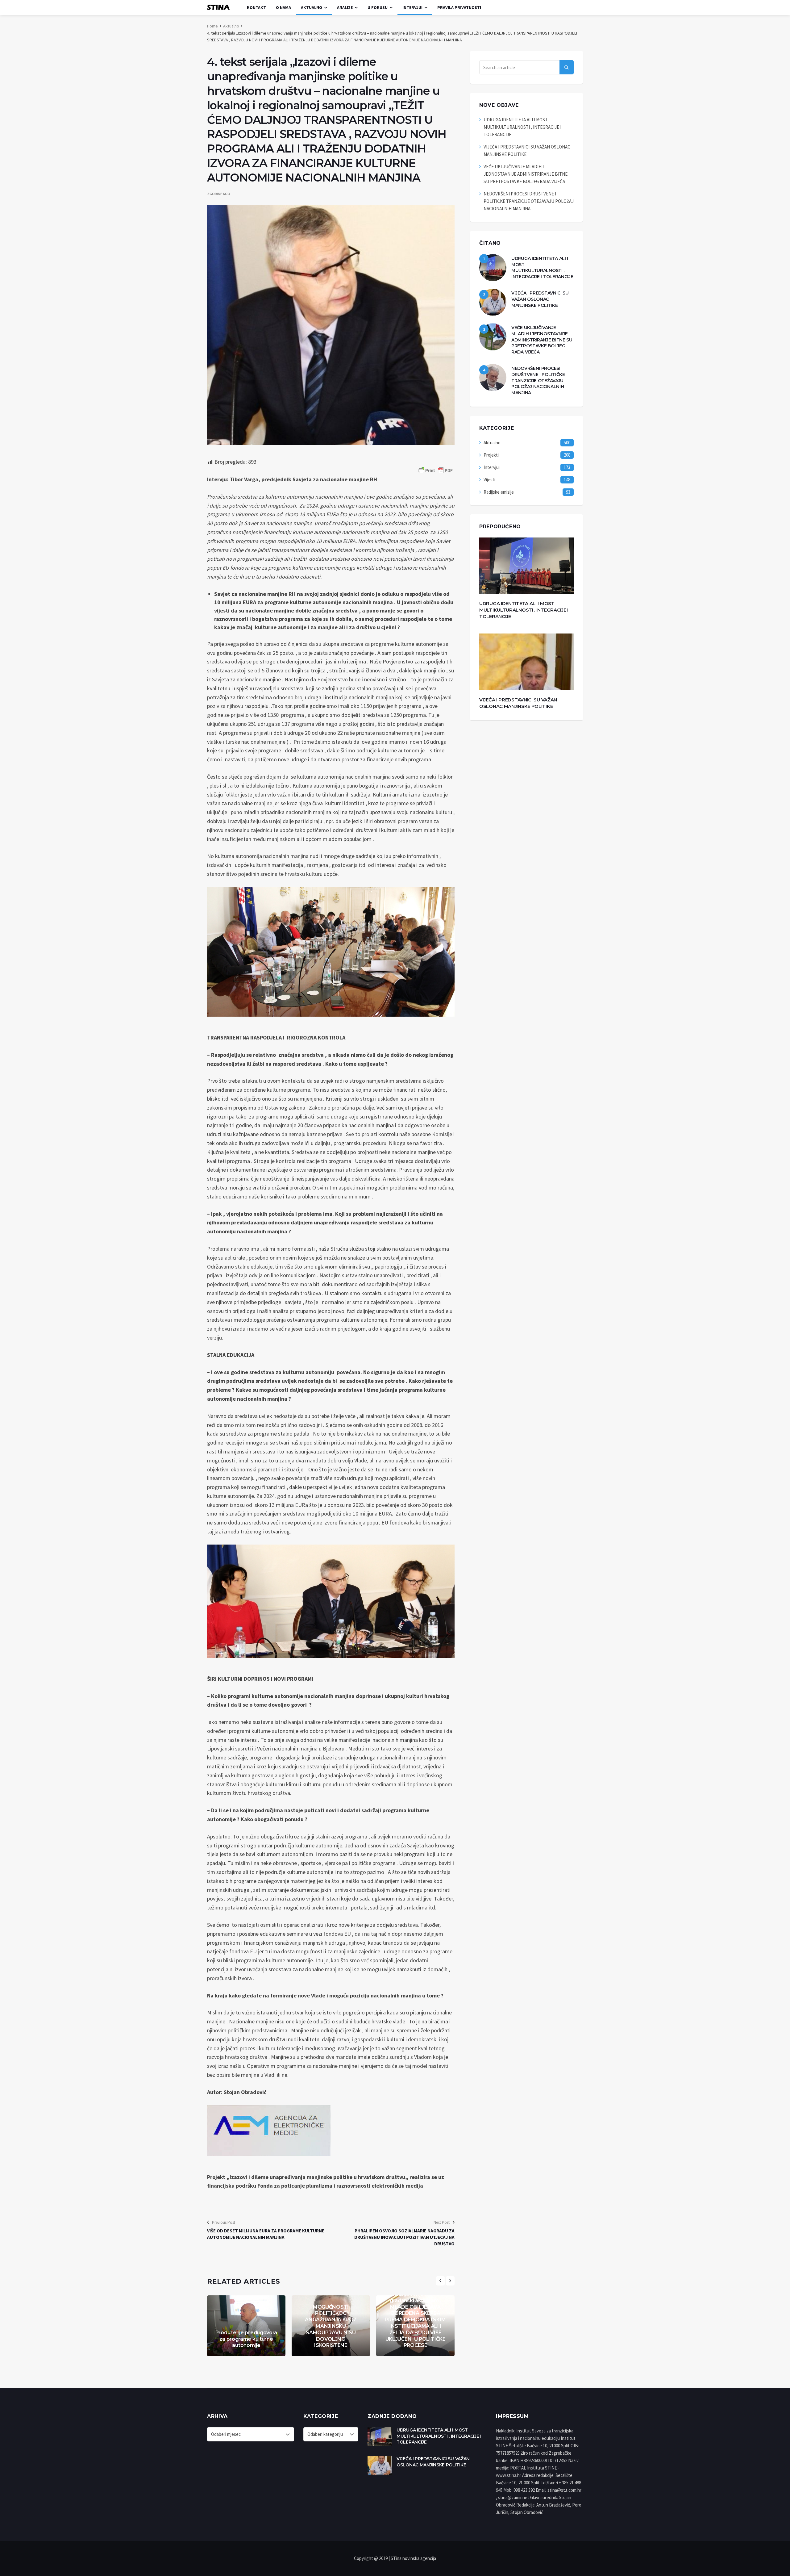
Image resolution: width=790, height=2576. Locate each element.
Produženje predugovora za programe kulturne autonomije (246, 2339)
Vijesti (489, 480)
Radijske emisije (499, 492)
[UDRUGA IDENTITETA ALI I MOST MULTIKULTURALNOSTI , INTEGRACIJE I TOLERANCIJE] (493, 268)
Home (212, 26)
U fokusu (378, 7)
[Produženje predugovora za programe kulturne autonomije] (246, 2326)
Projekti (491, 455)
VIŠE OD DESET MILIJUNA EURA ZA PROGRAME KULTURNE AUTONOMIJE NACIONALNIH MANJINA (266, 2234)
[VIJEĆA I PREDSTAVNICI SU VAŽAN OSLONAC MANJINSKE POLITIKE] (493, 302)
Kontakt (256, 7)
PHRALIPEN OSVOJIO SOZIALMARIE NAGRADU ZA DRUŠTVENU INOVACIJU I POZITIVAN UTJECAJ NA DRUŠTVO (404, 2237)
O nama (283, 7)
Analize (345, 7)
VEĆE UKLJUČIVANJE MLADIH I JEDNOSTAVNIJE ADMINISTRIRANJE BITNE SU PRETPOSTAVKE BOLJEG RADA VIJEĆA (526, 174)
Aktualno (312, 7)
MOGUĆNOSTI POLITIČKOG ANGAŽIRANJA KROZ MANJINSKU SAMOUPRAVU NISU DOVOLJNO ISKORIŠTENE (331, 2326)
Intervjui (412, 7)
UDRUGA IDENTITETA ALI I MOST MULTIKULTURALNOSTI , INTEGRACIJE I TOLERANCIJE (522, 127)
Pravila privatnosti (459, 7)
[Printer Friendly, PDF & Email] (435, 470)
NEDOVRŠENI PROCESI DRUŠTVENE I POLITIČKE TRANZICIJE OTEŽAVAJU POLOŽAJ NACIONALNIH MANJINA (529, 201)
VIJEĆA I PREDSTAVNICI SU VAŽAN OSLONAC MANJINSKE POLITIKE (540, 299)
